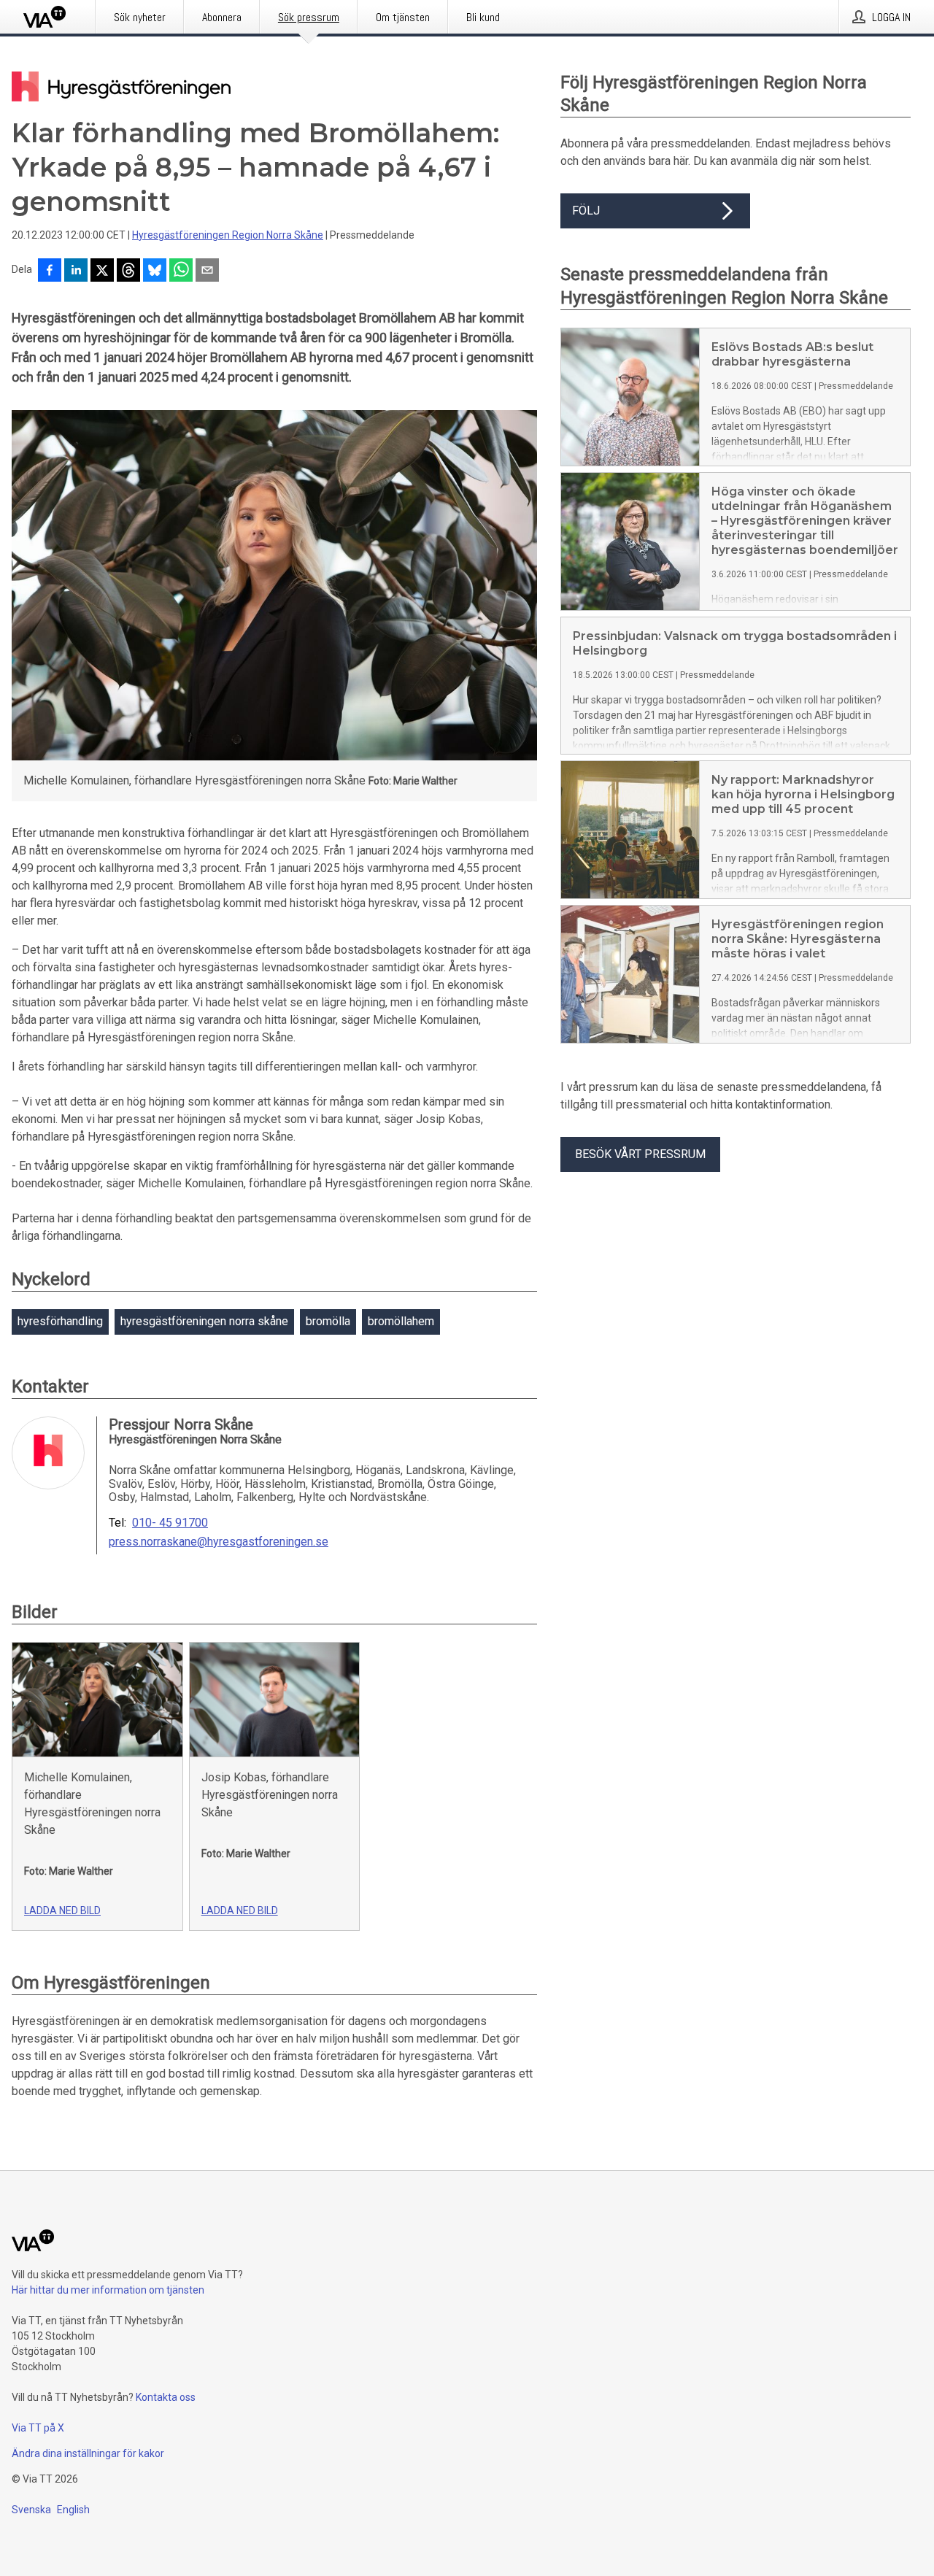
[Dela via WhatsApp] (181, 271)
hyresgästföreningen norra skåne (204, 1321)
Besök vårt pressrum (640, 1154)
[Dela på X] (102, 271)
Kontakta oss (166, 2397)
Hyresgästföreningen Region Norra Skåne (228, 235)
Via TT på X (38, 2428)
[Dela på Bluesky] (155, 271)
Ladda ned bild (62, 1910)
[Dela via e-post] (207, 271)
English (73, 2510)
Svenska (31, 2510)
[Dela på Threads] (128, 271)
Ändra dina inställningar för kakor (88, 2453)
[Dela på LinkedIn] (76, 271)
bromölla (328, 1321)
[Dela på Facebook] (50, 271)
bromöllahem (401, 1321)
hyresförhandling (60, 1321)
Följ (586, 211)
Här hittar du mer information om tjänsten (108, 2290)
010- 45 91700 (170, 1523)
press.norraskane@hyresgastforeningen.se (219, 1542)
